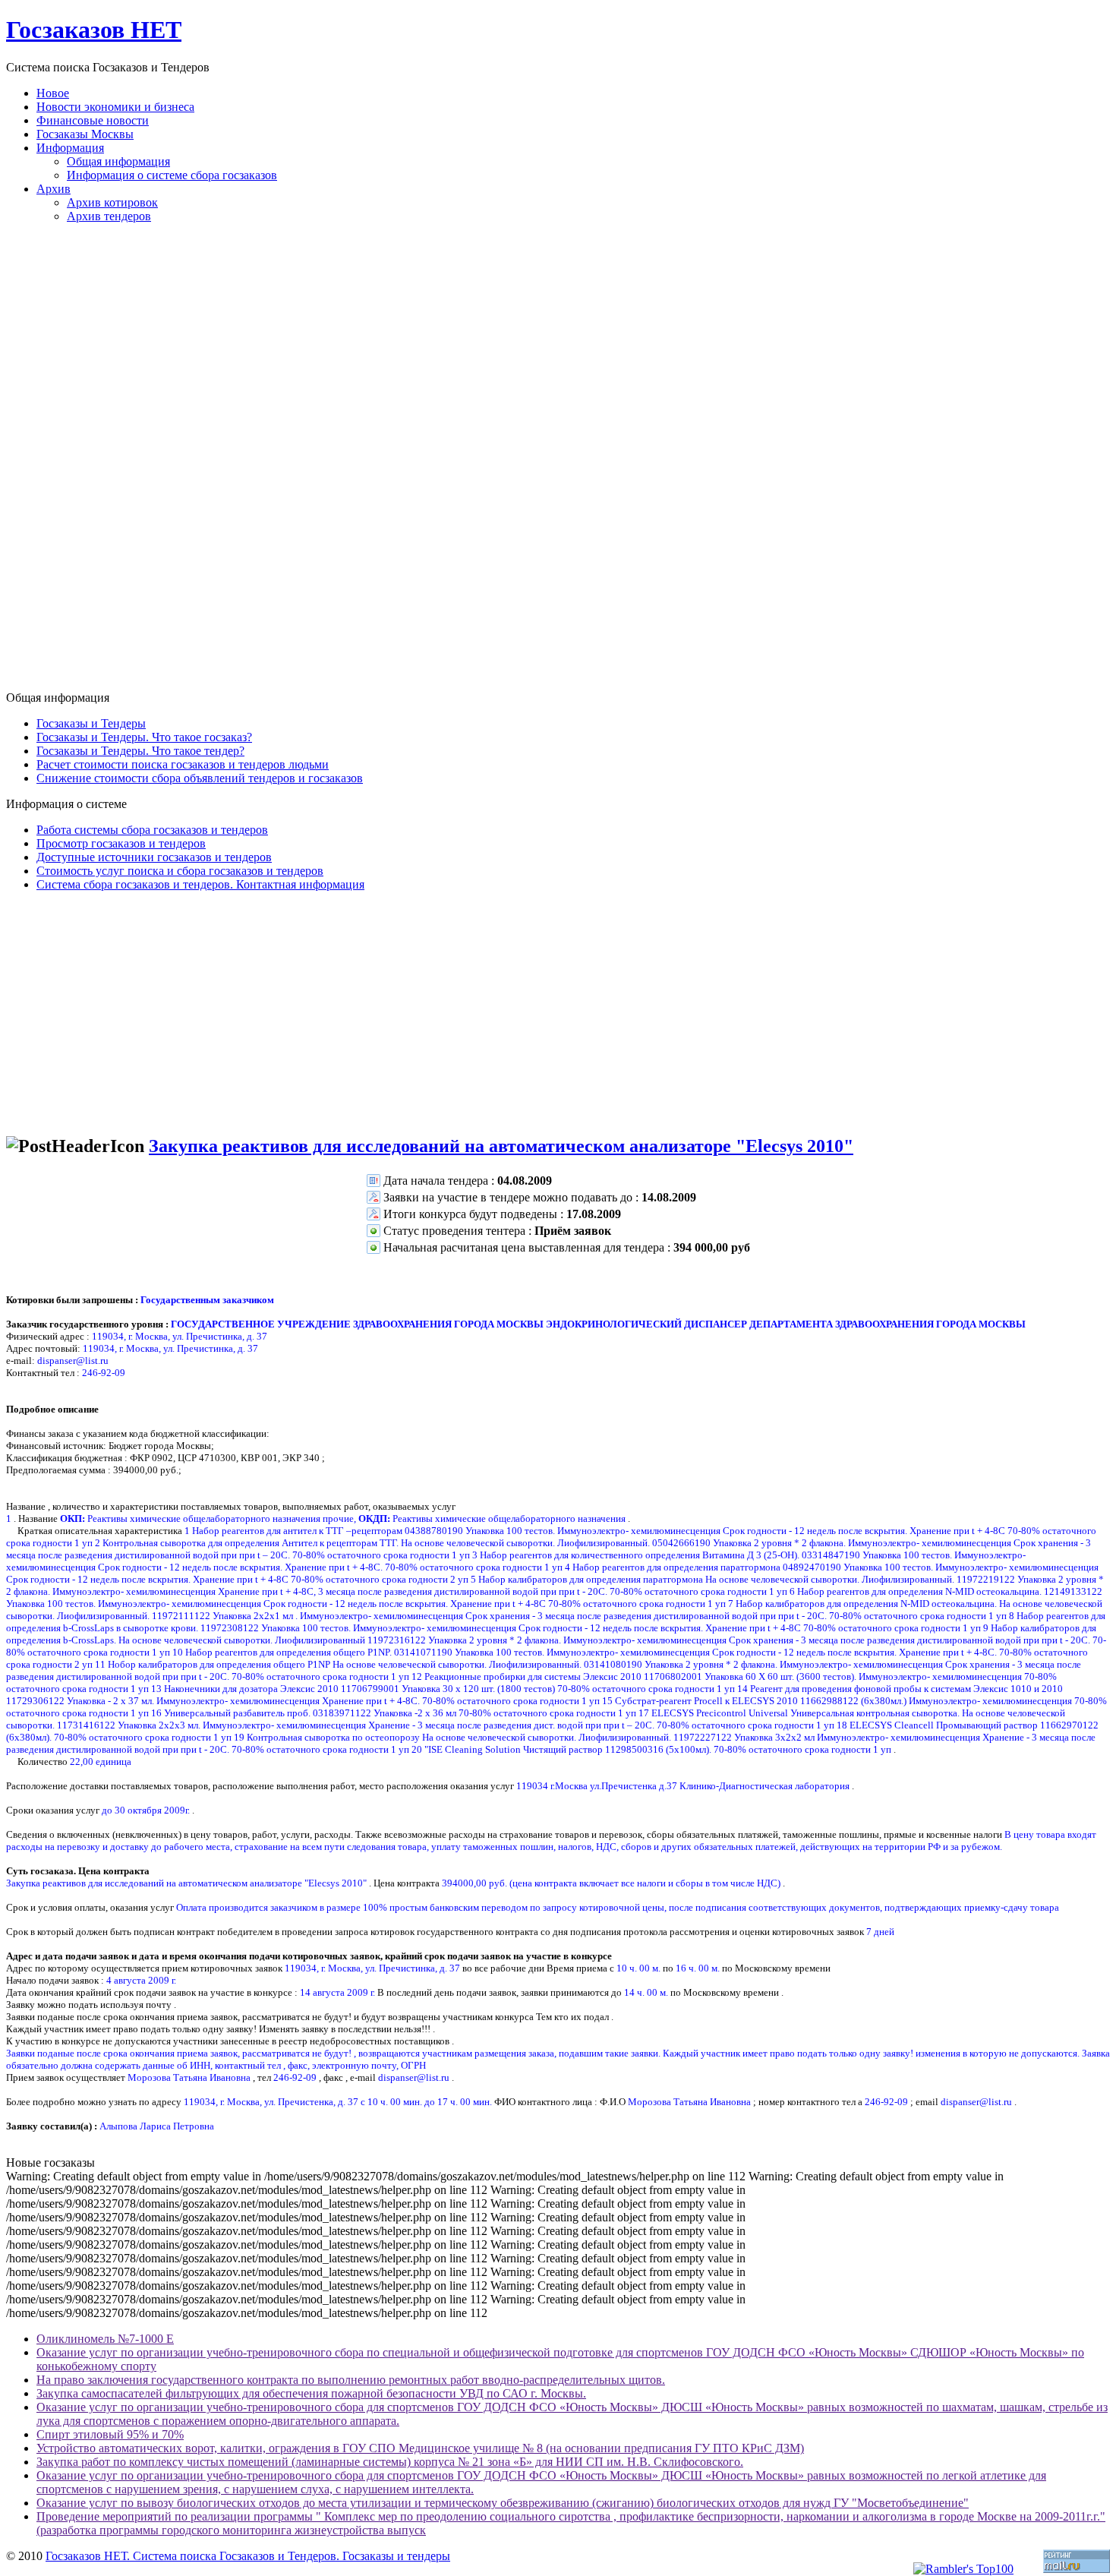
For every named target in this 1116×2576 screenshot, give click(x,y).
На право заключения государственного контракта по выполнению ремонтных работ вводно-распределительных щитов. (351, 2380)
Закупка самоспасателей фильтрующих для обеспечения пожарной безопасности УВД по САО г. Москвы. (311, 2393)
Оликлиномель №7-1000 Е (105, 2339)
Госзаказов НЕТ (94, 30)
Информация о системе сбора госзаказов (172, 175)
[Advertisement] (558, 463)
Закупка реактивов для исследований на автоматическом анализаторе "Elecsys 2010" (501, 1146)
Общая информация (118, 161)
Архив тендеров (109, 216)
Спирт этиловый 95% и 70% (110, 2434)
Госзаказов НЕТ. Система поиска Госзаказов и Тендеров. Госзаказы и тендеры (248, 2556)
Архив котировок (112, 202)
